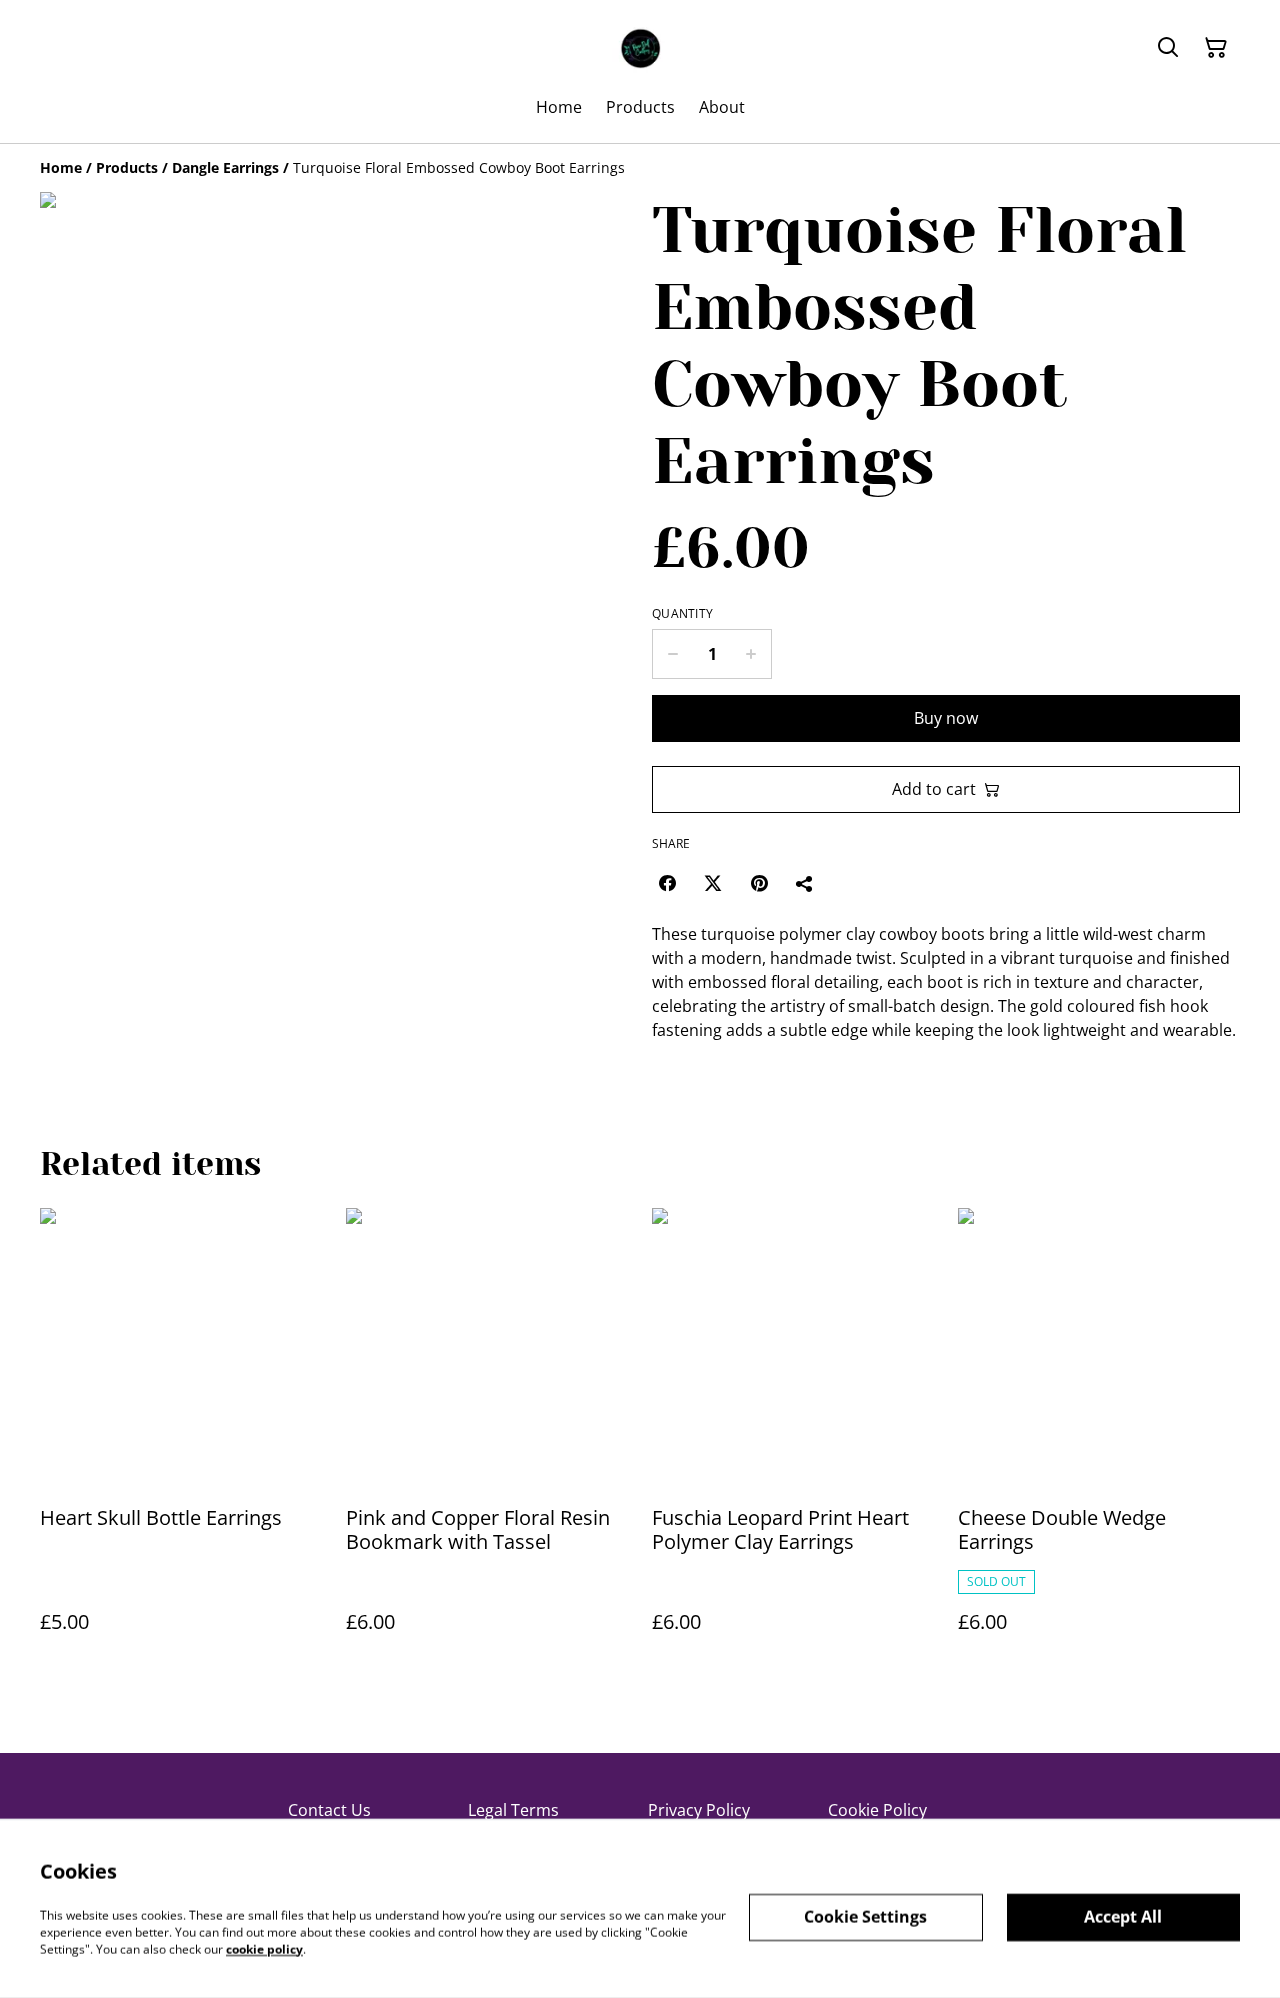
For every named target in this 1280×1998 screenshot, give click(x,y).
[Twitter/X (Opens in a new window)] (713, 883)
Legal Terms (513, 1810)
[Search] (1168, 48)
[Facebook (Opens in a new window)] (667, 883)
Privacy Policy (699, 1810)
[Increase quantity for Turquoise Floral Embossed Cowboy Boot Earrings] (751, 654)
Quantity (682, 614)
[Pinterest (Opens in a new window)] (759, 883)
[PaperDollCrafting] (640, 48)
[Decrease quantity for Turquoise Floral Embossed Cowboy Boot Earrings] (672, 654)
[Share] (805, 883)
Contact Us (329, 1810)
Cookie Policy (877, 1810)
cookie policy (264, 1948)
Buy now (946, 718)
